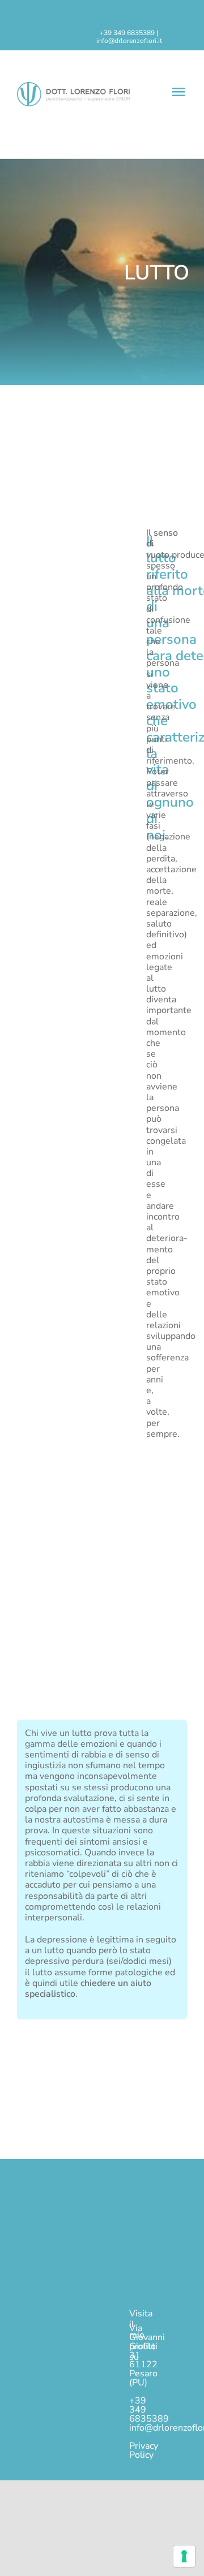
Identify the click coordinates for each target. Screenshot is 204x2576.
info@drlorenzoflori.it (129, 41)
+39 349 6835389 (127, 33)
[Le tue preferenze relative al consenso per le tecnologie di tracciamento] (184, 2556)
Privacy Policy (144, 2450)
